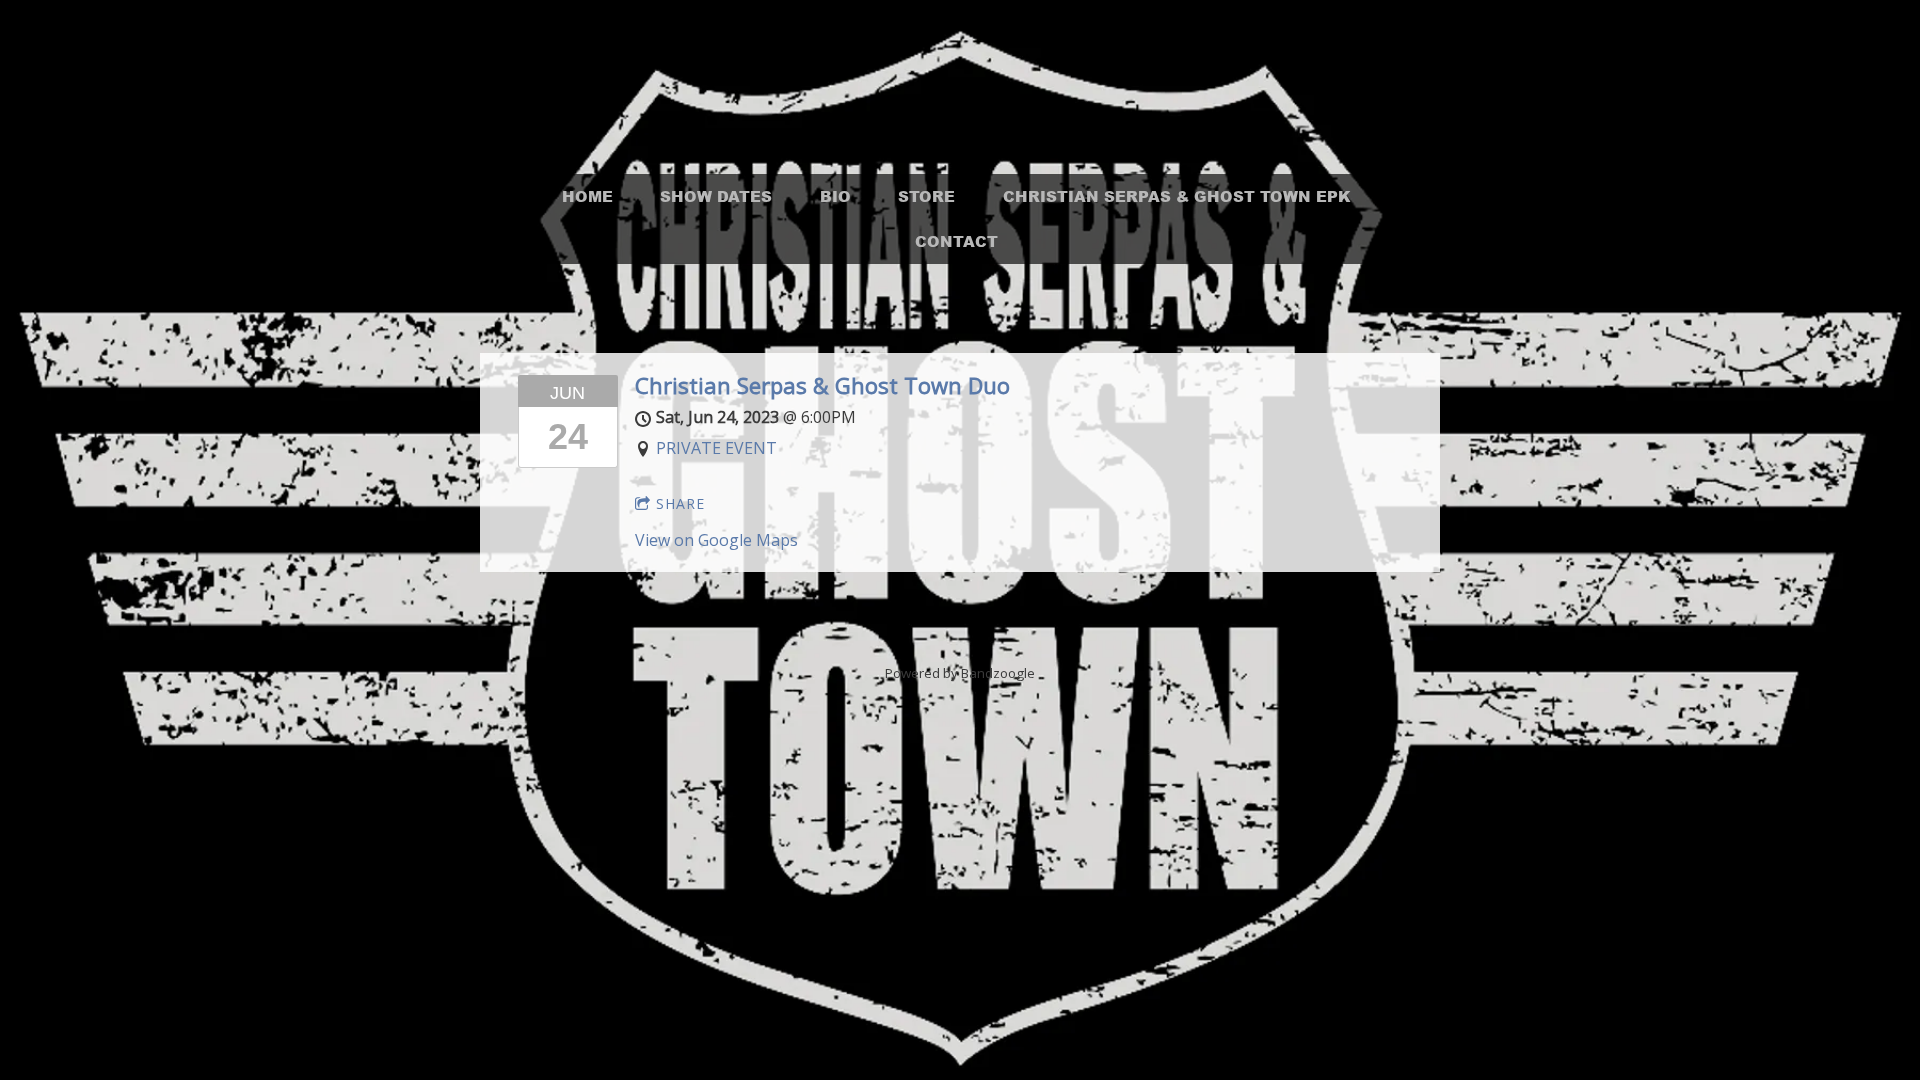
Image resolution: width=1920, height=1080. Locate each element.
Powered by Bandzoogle (960, 673)
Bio (835, 196)
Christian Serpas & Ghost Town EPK (1177, 196)
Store (926, 196)
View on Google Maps (716, 540)
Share (680, 503)
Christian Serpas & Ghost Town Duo (822, 385)
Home (587, 196)
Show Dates (716, 196)
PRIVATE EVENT (716, 448)
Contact (956, 241)
